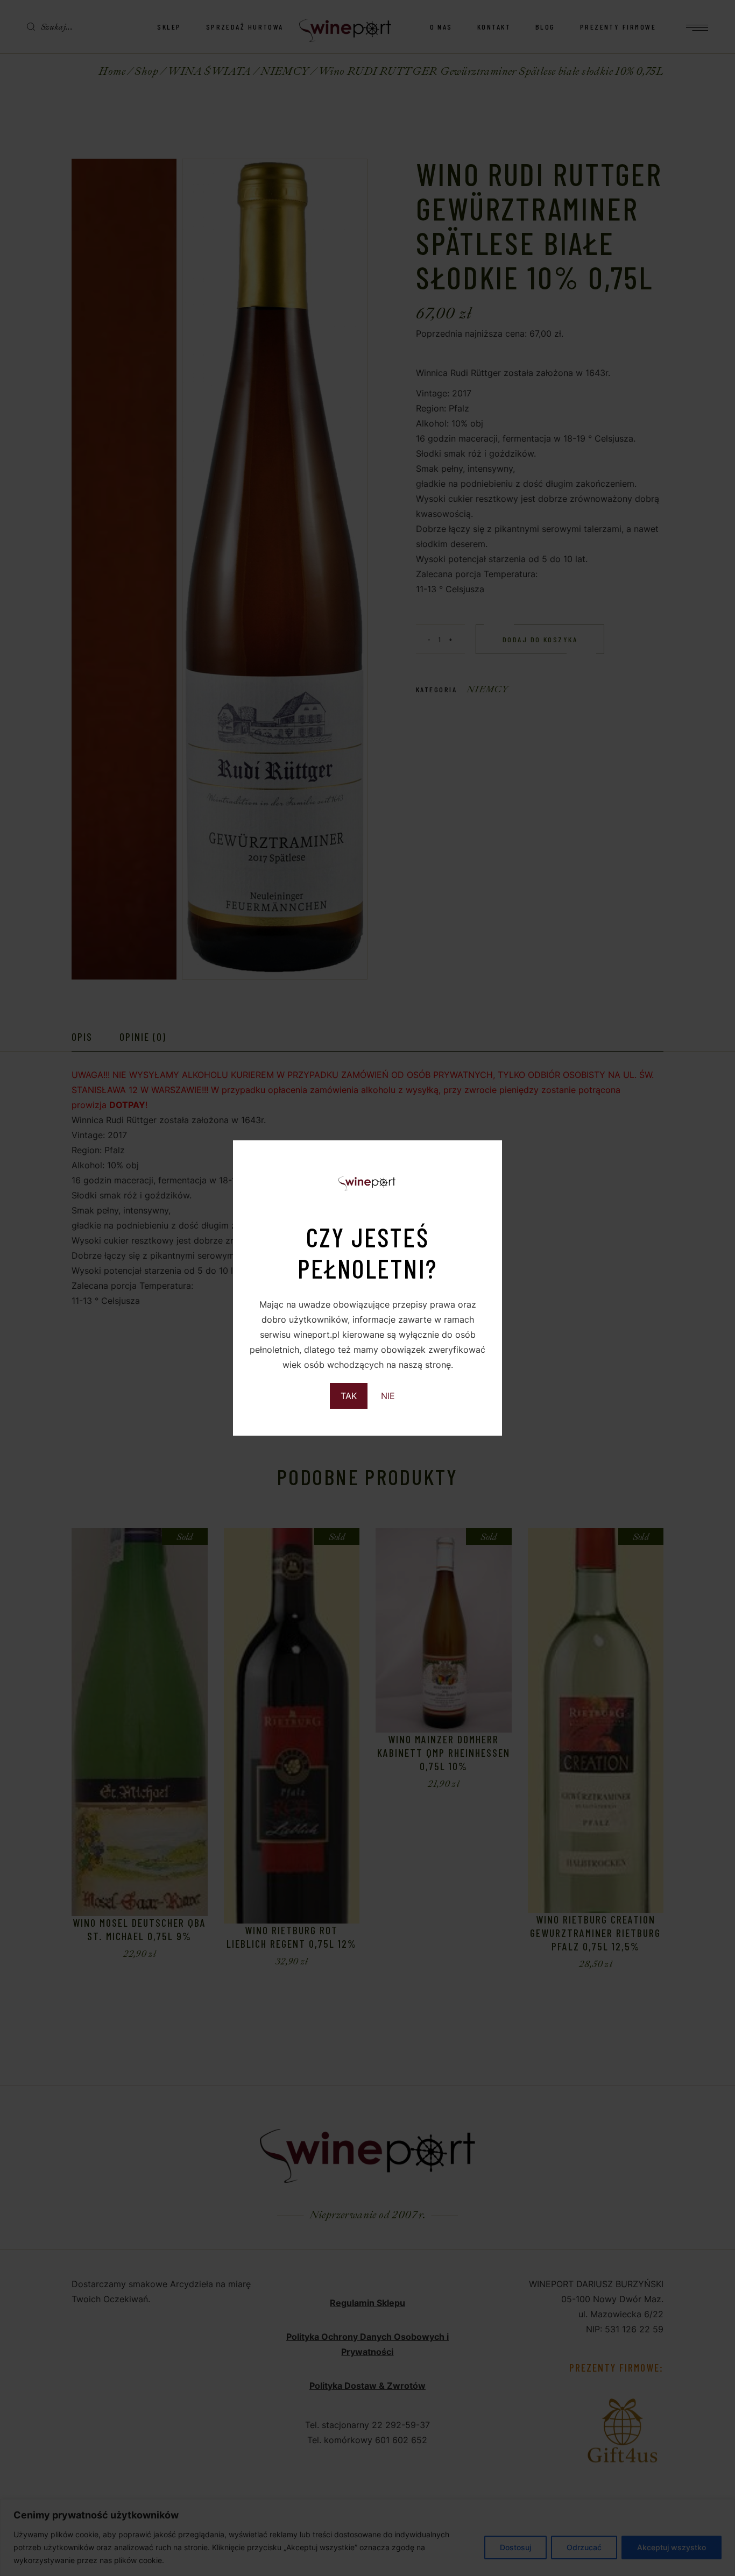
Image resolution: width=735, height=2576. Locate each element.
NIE (388, 1396)
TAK (349, 1396)
